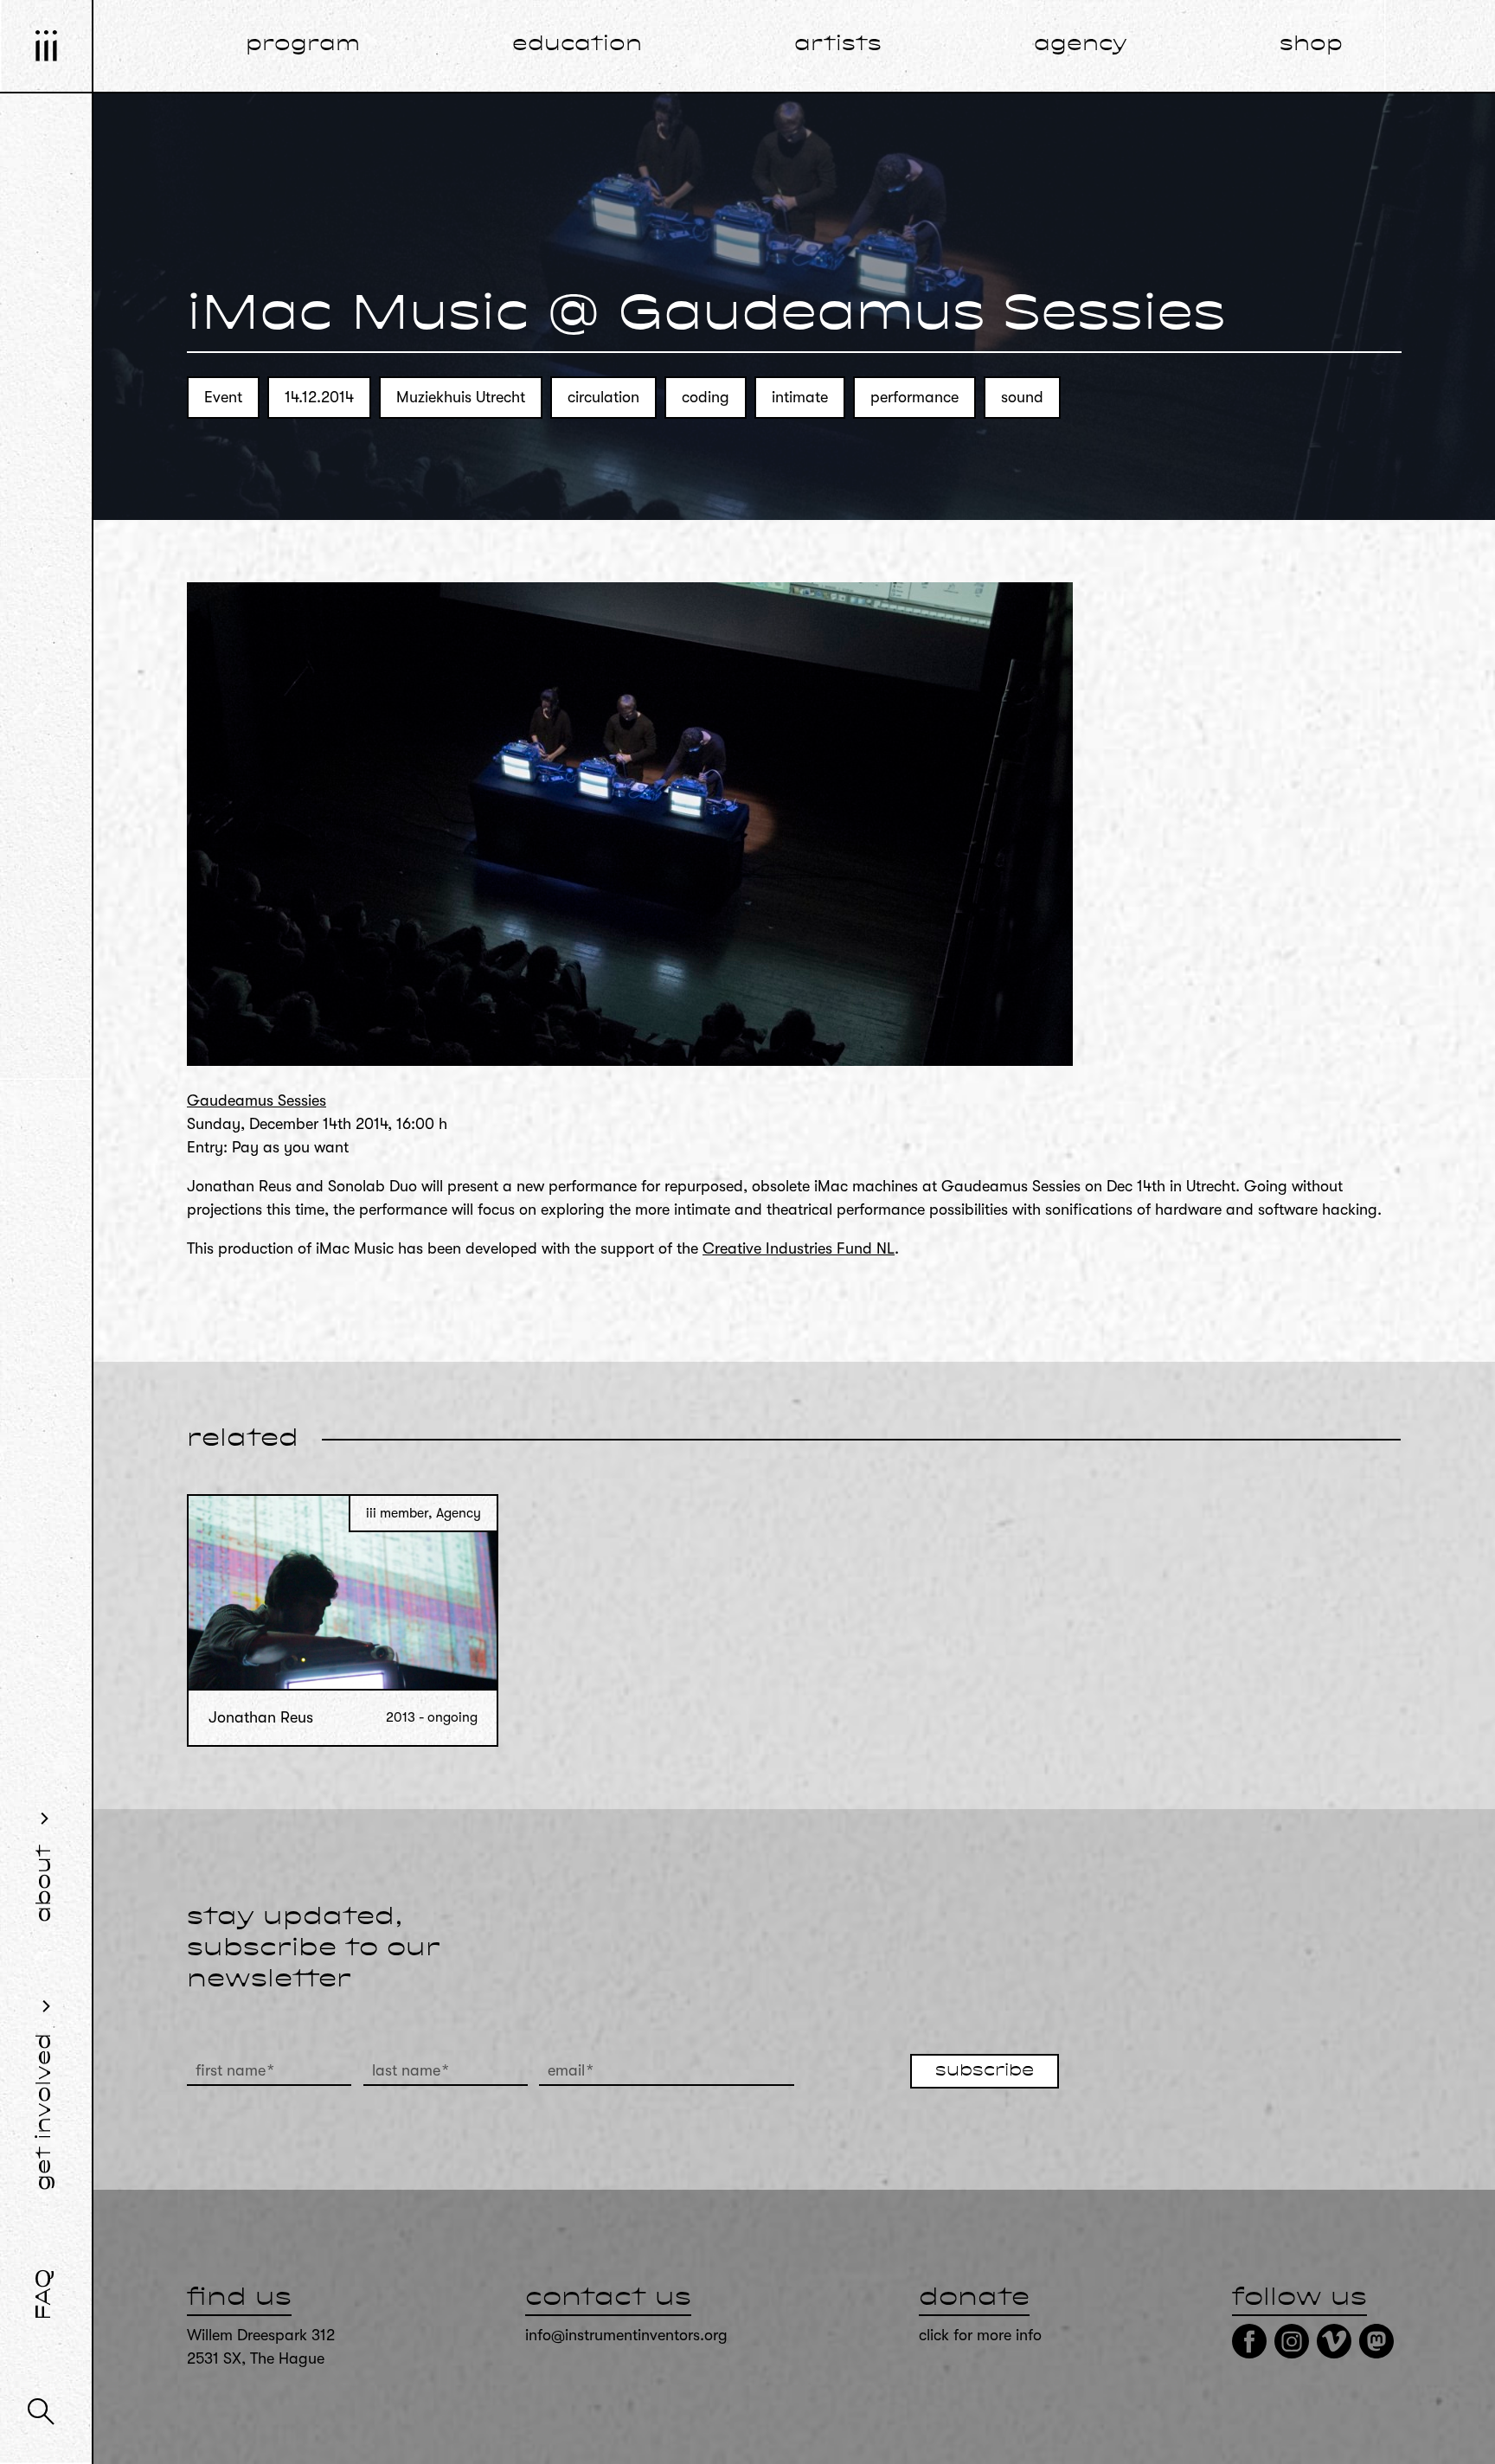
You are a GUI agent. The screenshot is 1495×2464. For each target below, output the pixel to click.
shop (1311, 45)
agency (1081, 45)
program (303, 45)
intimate (800, 397)
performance (914, 397)
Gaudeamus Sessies (257, 1100)
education (577, 45)
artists (838, 45)
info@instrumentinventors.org (626, 2335)
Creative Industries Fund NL (799, 1248)
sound (1022, 397)
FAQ (45, 2294)
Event (223, 397)
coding (706, 397)
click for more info (980, 2335)
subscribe (985, 2071)
